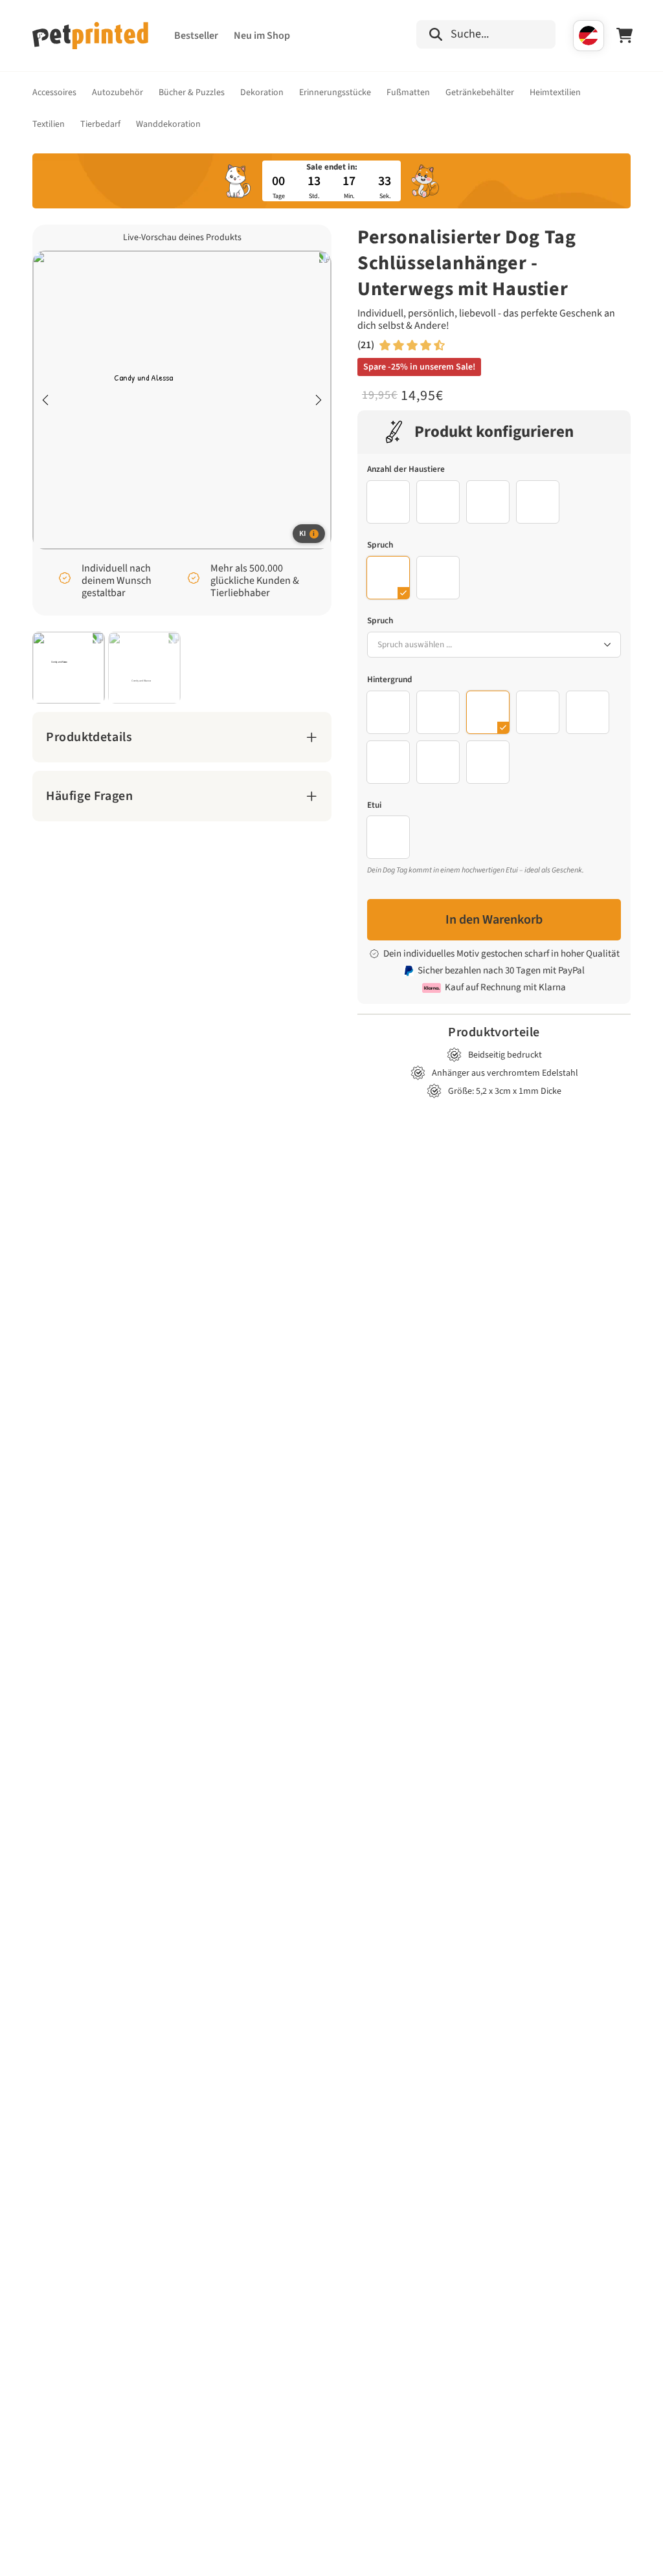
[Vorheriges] (45, 400)
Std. (314, 196)
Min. (349, 196)
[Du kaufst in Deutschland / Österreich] (589, 36)
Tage (279, 196)
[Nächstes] (319, 400)
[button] (486, 34)
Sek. (385, 196)
